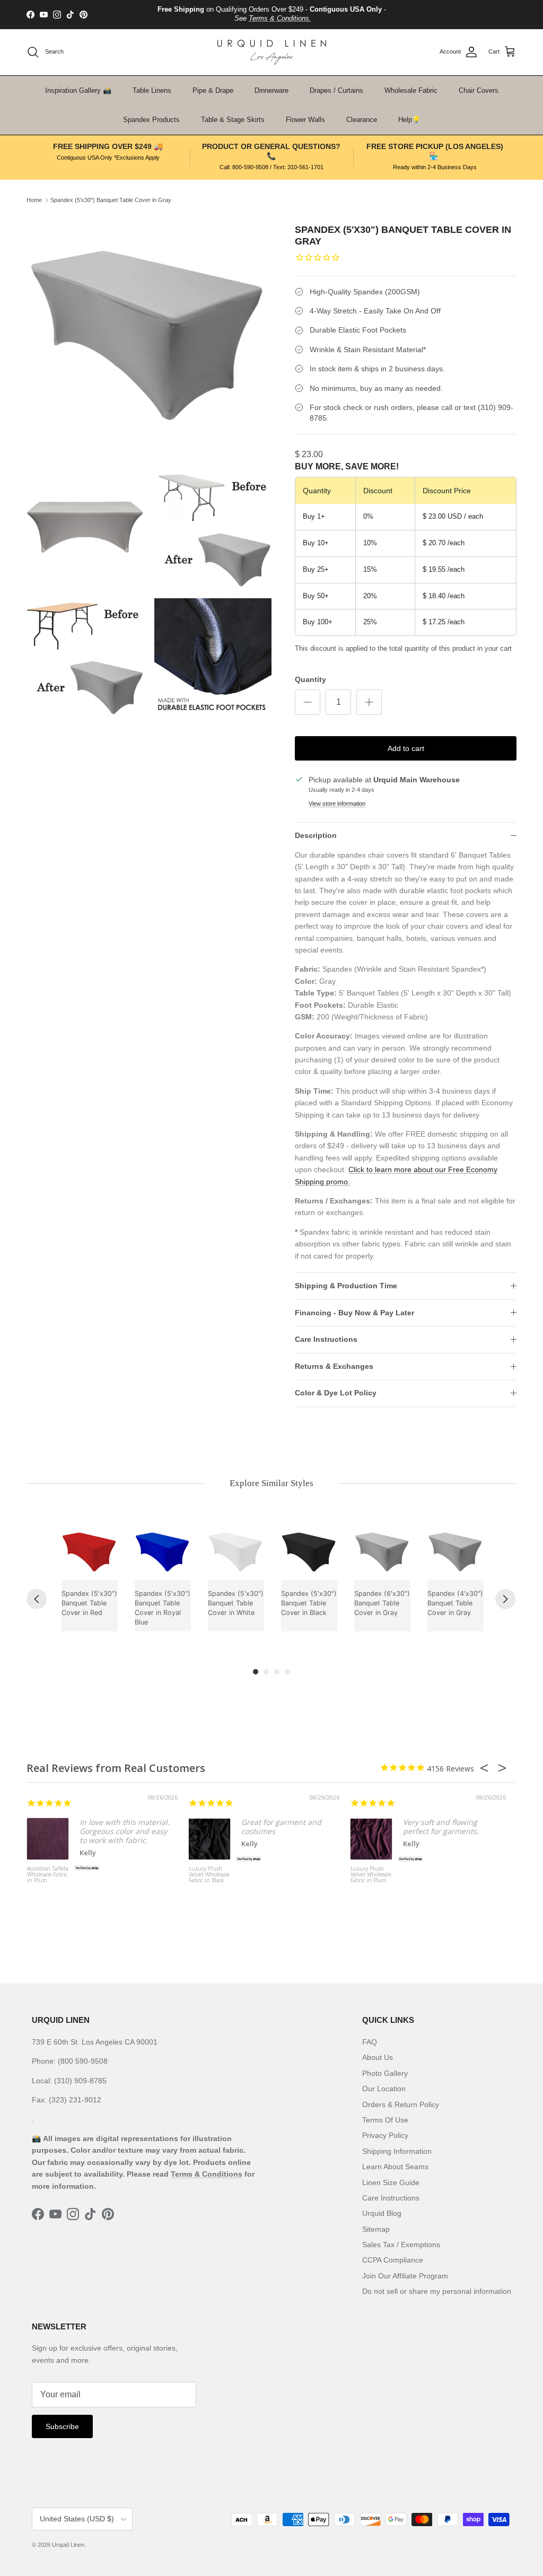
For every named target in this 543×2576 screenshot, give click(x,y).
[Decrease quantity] (308, 702)
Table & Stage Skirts (233, 120)
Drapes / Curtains (336, 90)
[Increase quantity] (369, 702)
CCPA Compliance (393, 2260)
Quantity (310, 679)
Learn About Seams (395, 2167)
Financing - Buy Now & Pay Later (354, 1313)
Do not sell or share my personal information (437, 2291)
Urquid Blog (382, 2213)
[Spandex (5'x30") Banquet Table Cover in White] (236, 1552)
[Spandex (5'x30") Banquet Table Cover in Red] (90, 1552)
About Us (378, 2057)
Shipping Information (397, 2151)
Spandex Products (151, 120)
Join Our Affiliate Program (405, 2276)
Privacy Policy (385, 2135)
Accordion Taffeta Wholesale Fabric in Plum (48, 1875)
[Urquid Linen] (272, 52)
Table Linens (152, 90)
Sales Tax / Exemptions (401, 2245)
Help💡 (409, 120)
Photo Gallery (385, 2073)
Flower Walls (305, 120)
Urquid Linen (68, 2545)
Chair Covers (479, 90)
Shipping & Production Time (346, 1286)
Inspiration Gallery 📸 (78, 90)
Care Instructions (326, 1339)
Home (34, 200)
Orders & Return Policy (401, 2105)
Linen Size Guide (391, 2182)
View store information (337, 804)
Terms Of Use (385, 2120)
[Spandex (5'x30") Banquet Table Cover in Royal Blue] (163, 1552)
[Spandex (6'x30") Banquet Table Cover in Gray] (382, 1552)
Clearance (362, 120)
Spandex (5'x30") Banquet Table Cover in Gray (111, 200)
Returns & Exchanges (334, 1366)
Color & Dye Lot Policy (336, 1393)
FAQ (370, 2042)
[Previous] (37, 1599)
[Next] (505, 1599)
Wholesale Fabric (411, 90)
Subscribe (62, 2426)
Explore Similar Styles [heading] (271, 1483)
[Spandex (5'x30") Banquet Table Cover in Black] (309, 1552)
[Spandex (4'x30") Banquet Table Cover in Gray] (456, 1552)
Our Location (384, 2089)
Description (316, 835)
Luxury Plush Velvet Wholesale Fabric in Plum (371, 1875)
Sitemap (376, 2229)
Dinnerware (271, 90)
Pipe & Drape (213, 90)
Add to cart (406, 748)
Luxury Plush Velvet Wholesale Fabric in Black (209, 1875)
